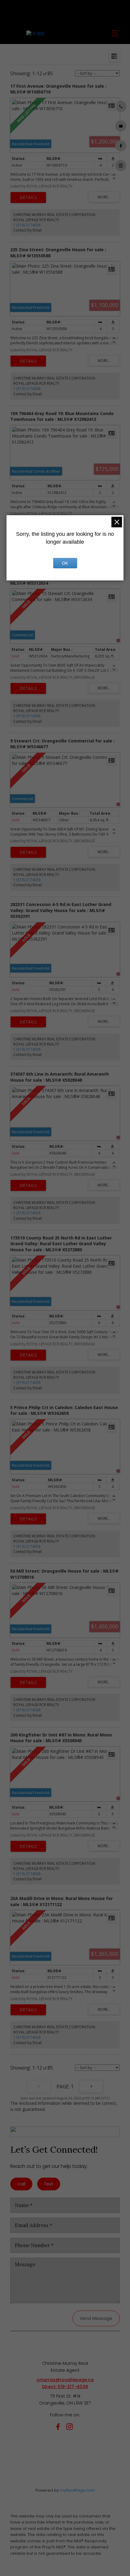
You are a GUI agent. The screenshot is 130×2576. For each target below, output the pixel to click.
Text (49, 2184)
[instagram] (71, 2428)
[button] (121, 106)
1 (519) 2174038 (27, 225)
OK (65, 563)
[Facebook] (59, 2428)
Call (21, 2184)
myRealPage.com (78, 2490)
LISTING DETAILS (28, 198)
